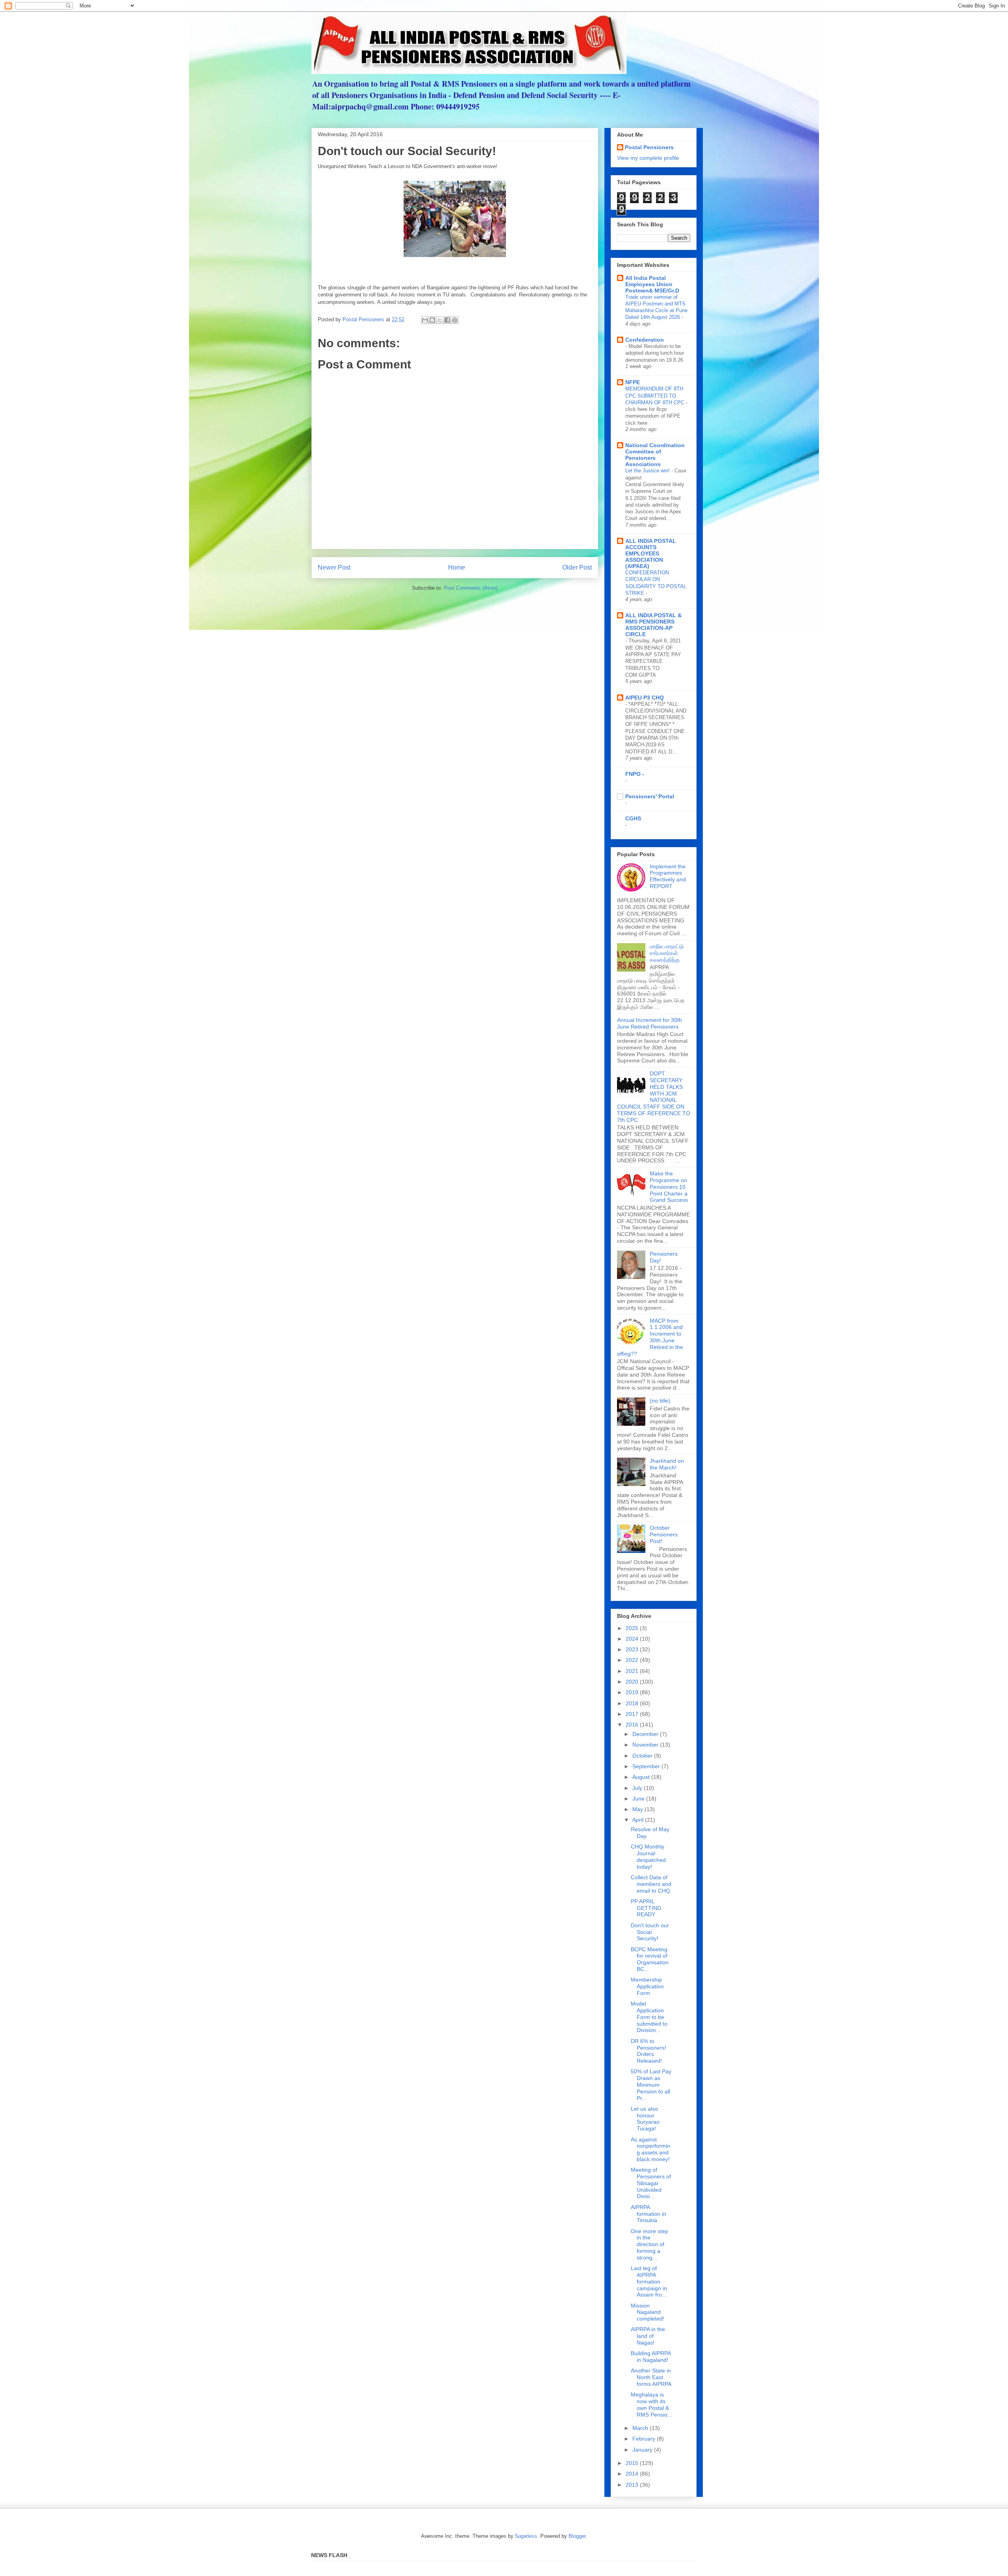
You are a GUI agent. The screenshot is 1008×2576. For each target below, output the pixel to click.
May (638, 1809)
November (646, 1745)
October (643, 1756)
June (639, 1799)
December (646, 1734)
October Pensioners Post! (664, 1534)
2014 (633, 2474)
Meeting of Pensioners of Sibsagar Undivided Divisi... (651, 2183)
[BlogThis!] (432, 320)
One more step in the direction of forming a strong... (649, 2244)
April (639, 1820)
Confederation (645, 340)
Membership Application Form (647, 1986)
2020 (633, 1682)
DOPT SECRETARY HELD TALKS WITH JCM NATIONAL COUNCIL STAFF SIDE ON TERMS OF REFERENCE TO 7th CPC (654, 1097)
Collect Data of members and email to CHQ (651, 1884)
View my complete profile (648, 158)
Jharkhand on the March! (667, 1464)
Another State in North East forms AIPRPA (651, 2377)
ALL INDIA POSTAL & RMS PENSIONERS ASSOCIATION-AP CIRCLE (653, 625)
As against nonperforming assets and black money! (650, 2149)
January (643, 2450)
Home (457, 567)
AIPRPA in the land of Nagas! (648, 2336)
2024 (633, 1639)
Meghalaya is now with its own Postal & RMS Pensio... (651, 2404)
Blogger (577, 2536)
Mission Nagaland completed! (648, 2312)
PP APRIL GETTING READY (646, 1908)
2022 (633, 1660)
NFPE (633, 382)
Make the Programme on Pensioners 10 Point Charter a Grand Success (669, 1187)
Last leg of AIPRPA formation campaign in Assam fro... (649, 2281)
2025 (633, 1628)
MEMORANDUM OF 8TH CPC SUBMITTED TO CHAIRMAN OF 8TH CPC (656, 396)
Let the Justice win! (648, 471)
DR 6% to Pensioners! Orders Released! (649, 2051)
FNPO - (635, 774)
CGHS (633, 818)
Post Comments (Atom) (471, 588)
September (647, 1766)
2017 (633, 1714)
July (638, 1788)
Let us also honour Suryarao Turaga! (645, 2119)
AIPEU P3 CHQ (645, 698)
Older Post (577, 567)
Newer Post (334, 567)
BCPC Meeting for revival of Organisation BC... (650, 1959)
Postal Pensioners (649, 147)
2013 (633, 2485)
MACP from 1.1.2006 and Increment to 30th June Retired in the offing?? (650, 1337)
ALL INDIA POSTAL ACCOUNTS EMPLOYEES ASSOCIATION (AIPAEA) (651, 553)
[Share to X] (440, 320)
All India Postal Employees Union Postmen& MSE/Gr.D (652, 284)
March (641, 2428)
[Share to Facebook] (447, 320)
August (642, 1777)
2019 (633, 1692)
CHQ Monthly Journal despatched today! (648, 1856)
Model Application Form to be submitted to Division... (649, 2017)
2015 (633, 2463)
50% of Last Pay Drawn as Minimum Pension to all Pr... (651, 2085)
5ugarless (526, 2536)
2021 (633, 1671)
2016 (633, 1725)
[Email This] (425, 320)
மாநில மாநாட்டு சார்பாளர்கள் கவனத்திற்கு (667, 953)
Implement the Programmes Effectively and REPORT (668, 876)
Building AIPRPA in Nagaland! (651, 2357)
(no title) (660, 1401)
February (645, 2439)
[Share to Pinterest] (455, 320)
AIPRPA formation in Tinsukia (649, 2214)
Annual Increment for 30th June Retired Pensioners (649, 1023)
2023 (633, 1649)
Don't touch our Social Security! (650, 1932)
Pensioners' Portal (650, 796)
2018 (633, 1703)
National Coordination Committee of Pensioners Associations (655, 455)
